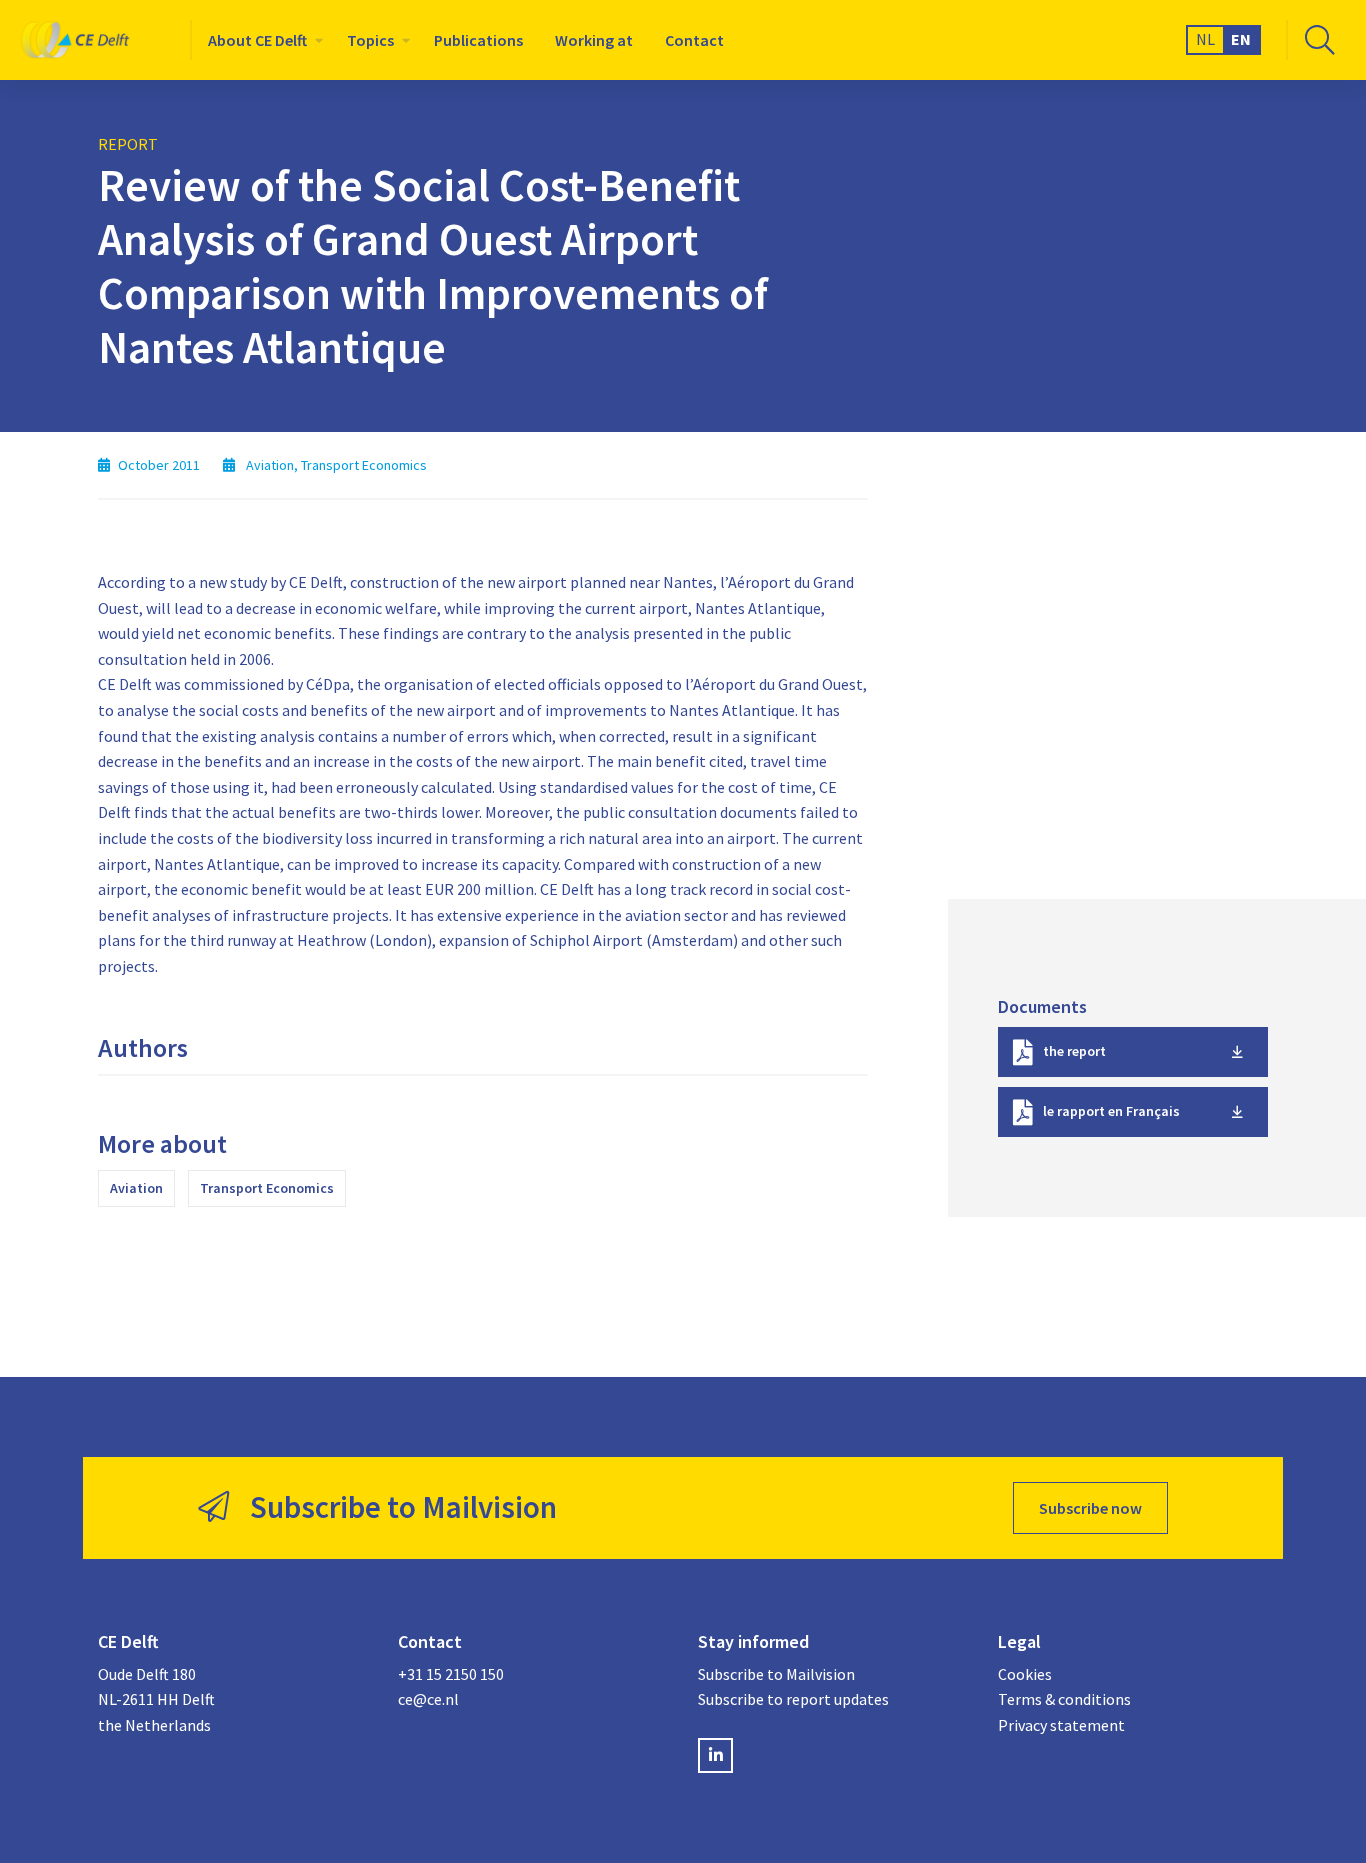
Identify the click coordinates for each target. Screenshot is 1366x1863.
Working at (594, 40)
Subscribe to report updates (793, 1699)
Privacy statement (1061, 1725)
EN (1241, 39)
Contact (694, 40)
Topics (370, 40)
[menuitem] (261, 40)
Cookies (1025, 1674)
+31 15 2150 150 (451, 1674)
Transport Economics (267, 1188)
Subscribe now (1090, 1508)
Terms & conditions (1064, 1699)
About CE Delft (257, 40)
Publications (478, 40)
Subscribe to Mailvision (776, 1674)
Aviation (136, 1188)
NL (1205, 39)
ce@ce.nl (428, 1699)
